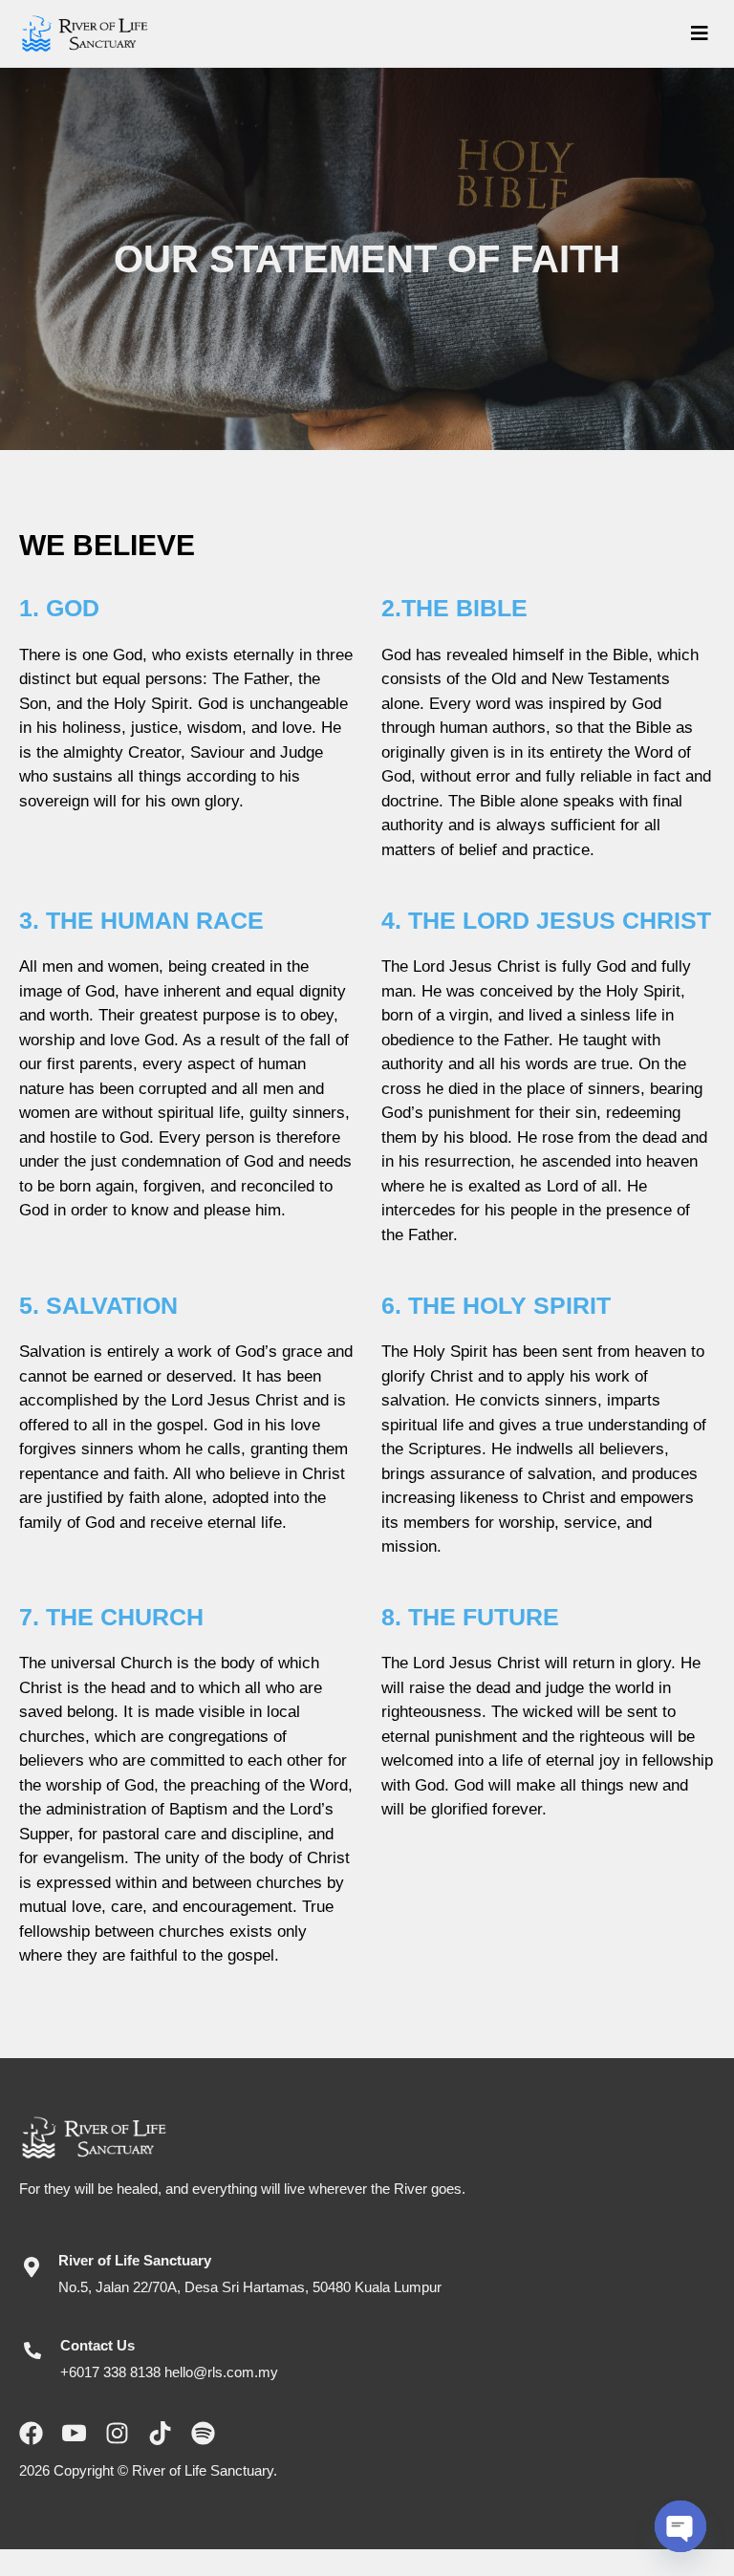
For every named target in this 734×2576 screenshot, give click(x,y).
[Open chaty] (680, 2526)
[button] (448, 33)
